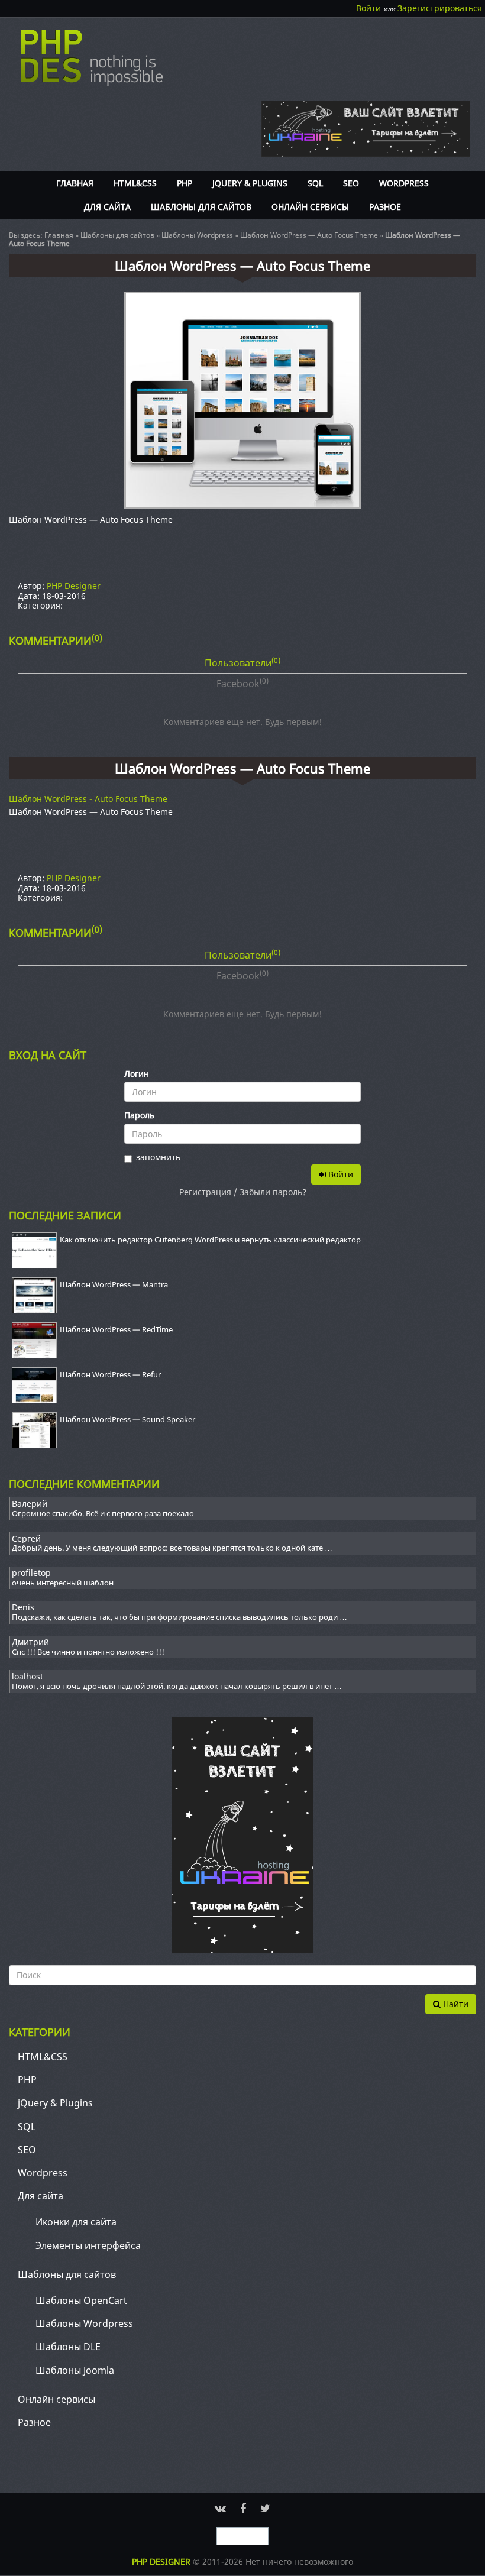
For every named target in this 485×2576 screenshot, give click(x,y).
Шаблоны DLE (68, 2347)
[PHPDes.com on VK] (220, 2508)
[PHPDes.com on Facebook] (243, 2508)
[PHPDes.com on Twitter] (265, 2508)
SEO (351, 183)
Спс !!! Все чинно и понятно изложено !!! (88, 1652)
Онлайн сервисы (310, 207)
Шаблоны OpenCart (81, 2300)
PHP (185, 183)
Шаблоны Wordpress (197, 235)
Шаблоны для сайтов (201, 207)
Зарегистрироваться (440, 8)
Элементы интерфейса (88, 2245)
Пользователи (242, 662)
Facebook (242, 683)
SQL (315, 183)
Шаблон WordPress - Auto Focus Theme (88, 799)
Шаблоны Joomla (75, 2370)
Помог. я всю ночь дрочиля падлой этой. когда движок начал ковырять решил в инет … (177, 1687)
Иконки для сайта (76, 2222)
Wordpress (404, 183)
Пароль (139, 1116)
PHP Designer (74, 586)
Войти (368, 8)
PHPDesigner (92, 58)
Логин (137, 1074)
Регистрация (205, 1192)
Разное (385, 207)
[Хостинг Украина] (242, 1834)
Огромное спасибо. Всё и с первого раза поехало (103, 1514)
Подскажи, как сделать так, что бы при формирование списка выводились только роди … (180, 1617)
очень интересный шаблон (63, 1583)
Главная (75, 183)
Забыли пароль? (273, 1192)
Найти (455, 2004)
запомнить (158, 1158)
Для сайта (107, 207)
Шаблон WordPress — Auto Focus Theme (309, 235)
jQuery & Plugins (250, 183)
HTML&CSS (135, 183)
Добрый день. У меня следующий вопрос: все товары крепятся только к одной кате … (172, 1548)
